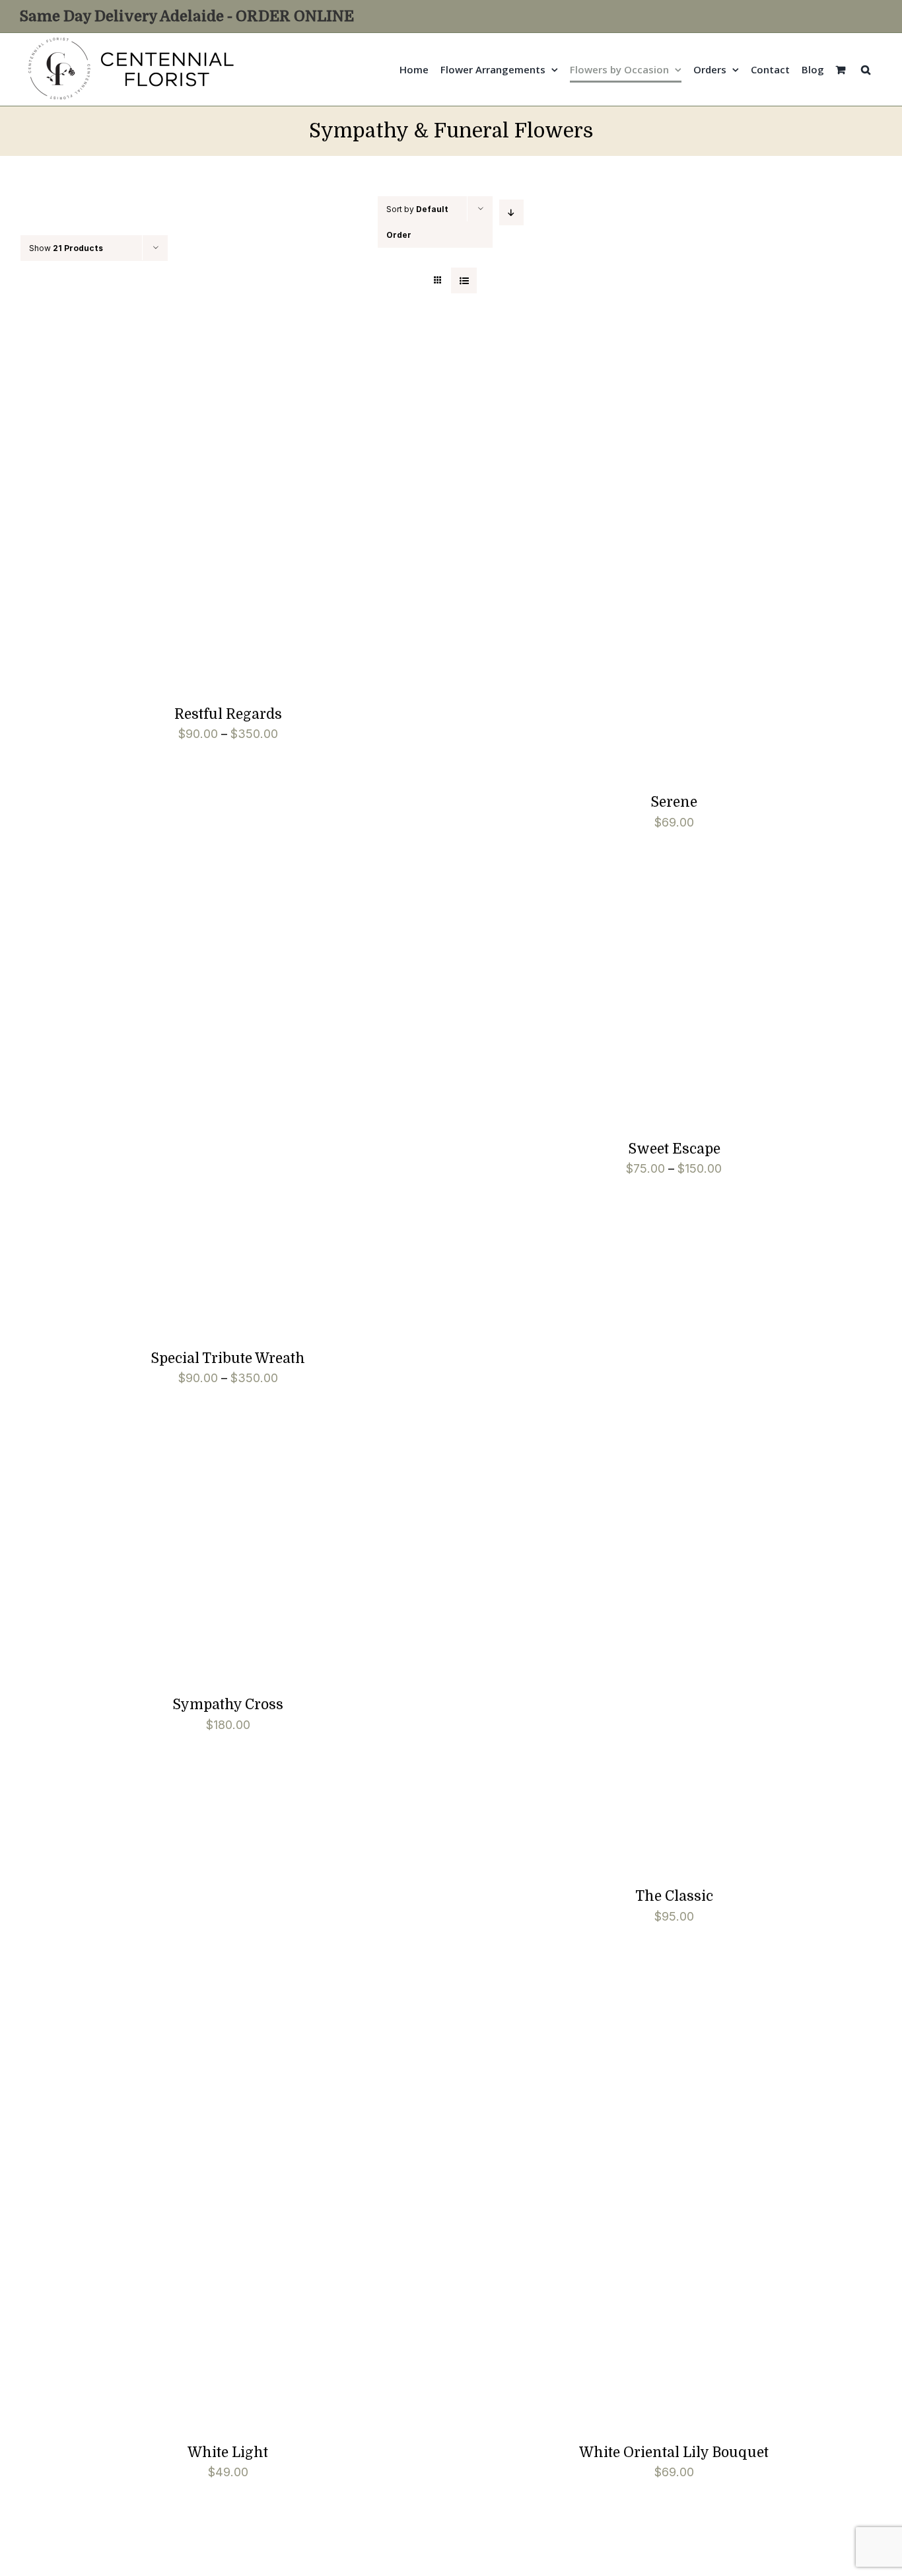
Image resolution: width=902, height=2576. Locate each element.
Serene (674, 802)
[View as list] (464, 280)
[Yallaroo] (631, 2550)
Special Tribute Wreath (228, 1358)
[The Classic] (625, 1455)
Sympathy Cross (228, 1705)
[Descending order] (511, 212)
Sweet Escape (674, 1149)
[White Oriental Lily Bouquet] (631, 1994)
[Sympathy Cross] (105, 1455)
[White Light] (185, 1994)
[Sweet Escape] (560, 900)
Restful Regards (228, 714)
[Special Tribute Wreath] (185, 900)
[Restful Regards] (185, 344)
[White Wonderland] (185, 2550)
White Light (228, 2452)
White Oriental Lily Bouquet (674, 2452)
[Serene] (631, 344)
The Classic (674, 1896)
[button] (866, 69)
